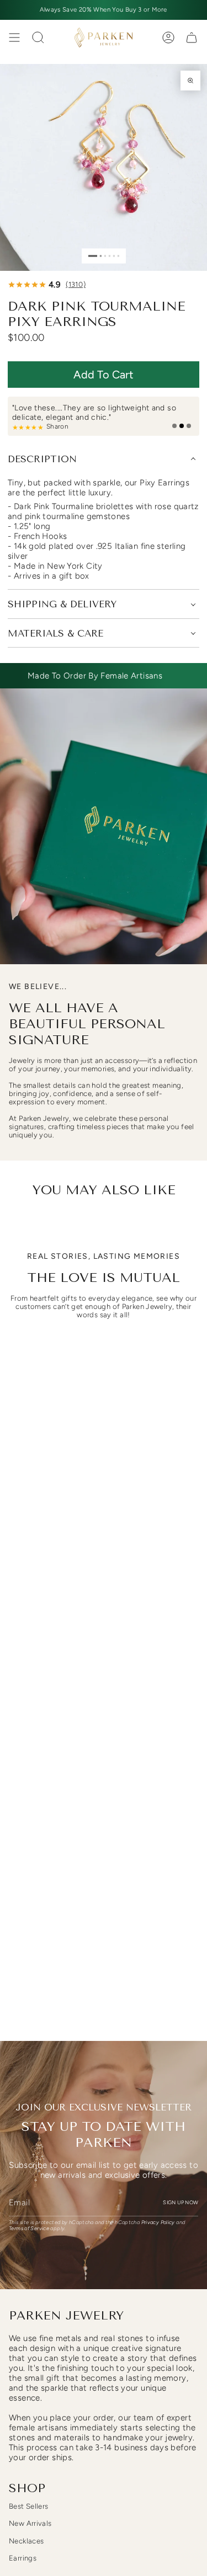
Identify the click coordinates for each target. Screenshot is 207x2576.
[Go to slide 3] (105, 256)
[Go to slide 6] (118, 256)
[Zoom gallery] (190, 81)
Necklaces (26, 2541)
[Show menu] (14, 38)
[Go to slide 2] (100, 256)
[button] (104, 375)
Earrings (23, 2558)
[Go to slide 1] (93, 256)
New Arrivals (30, 2523)
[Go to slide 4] (109, 256)
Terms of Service (29, 2228)
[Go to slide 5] (113, 256)
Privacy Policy (158, 2222)
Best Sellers (29, 2506)
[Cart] (192, 38)
